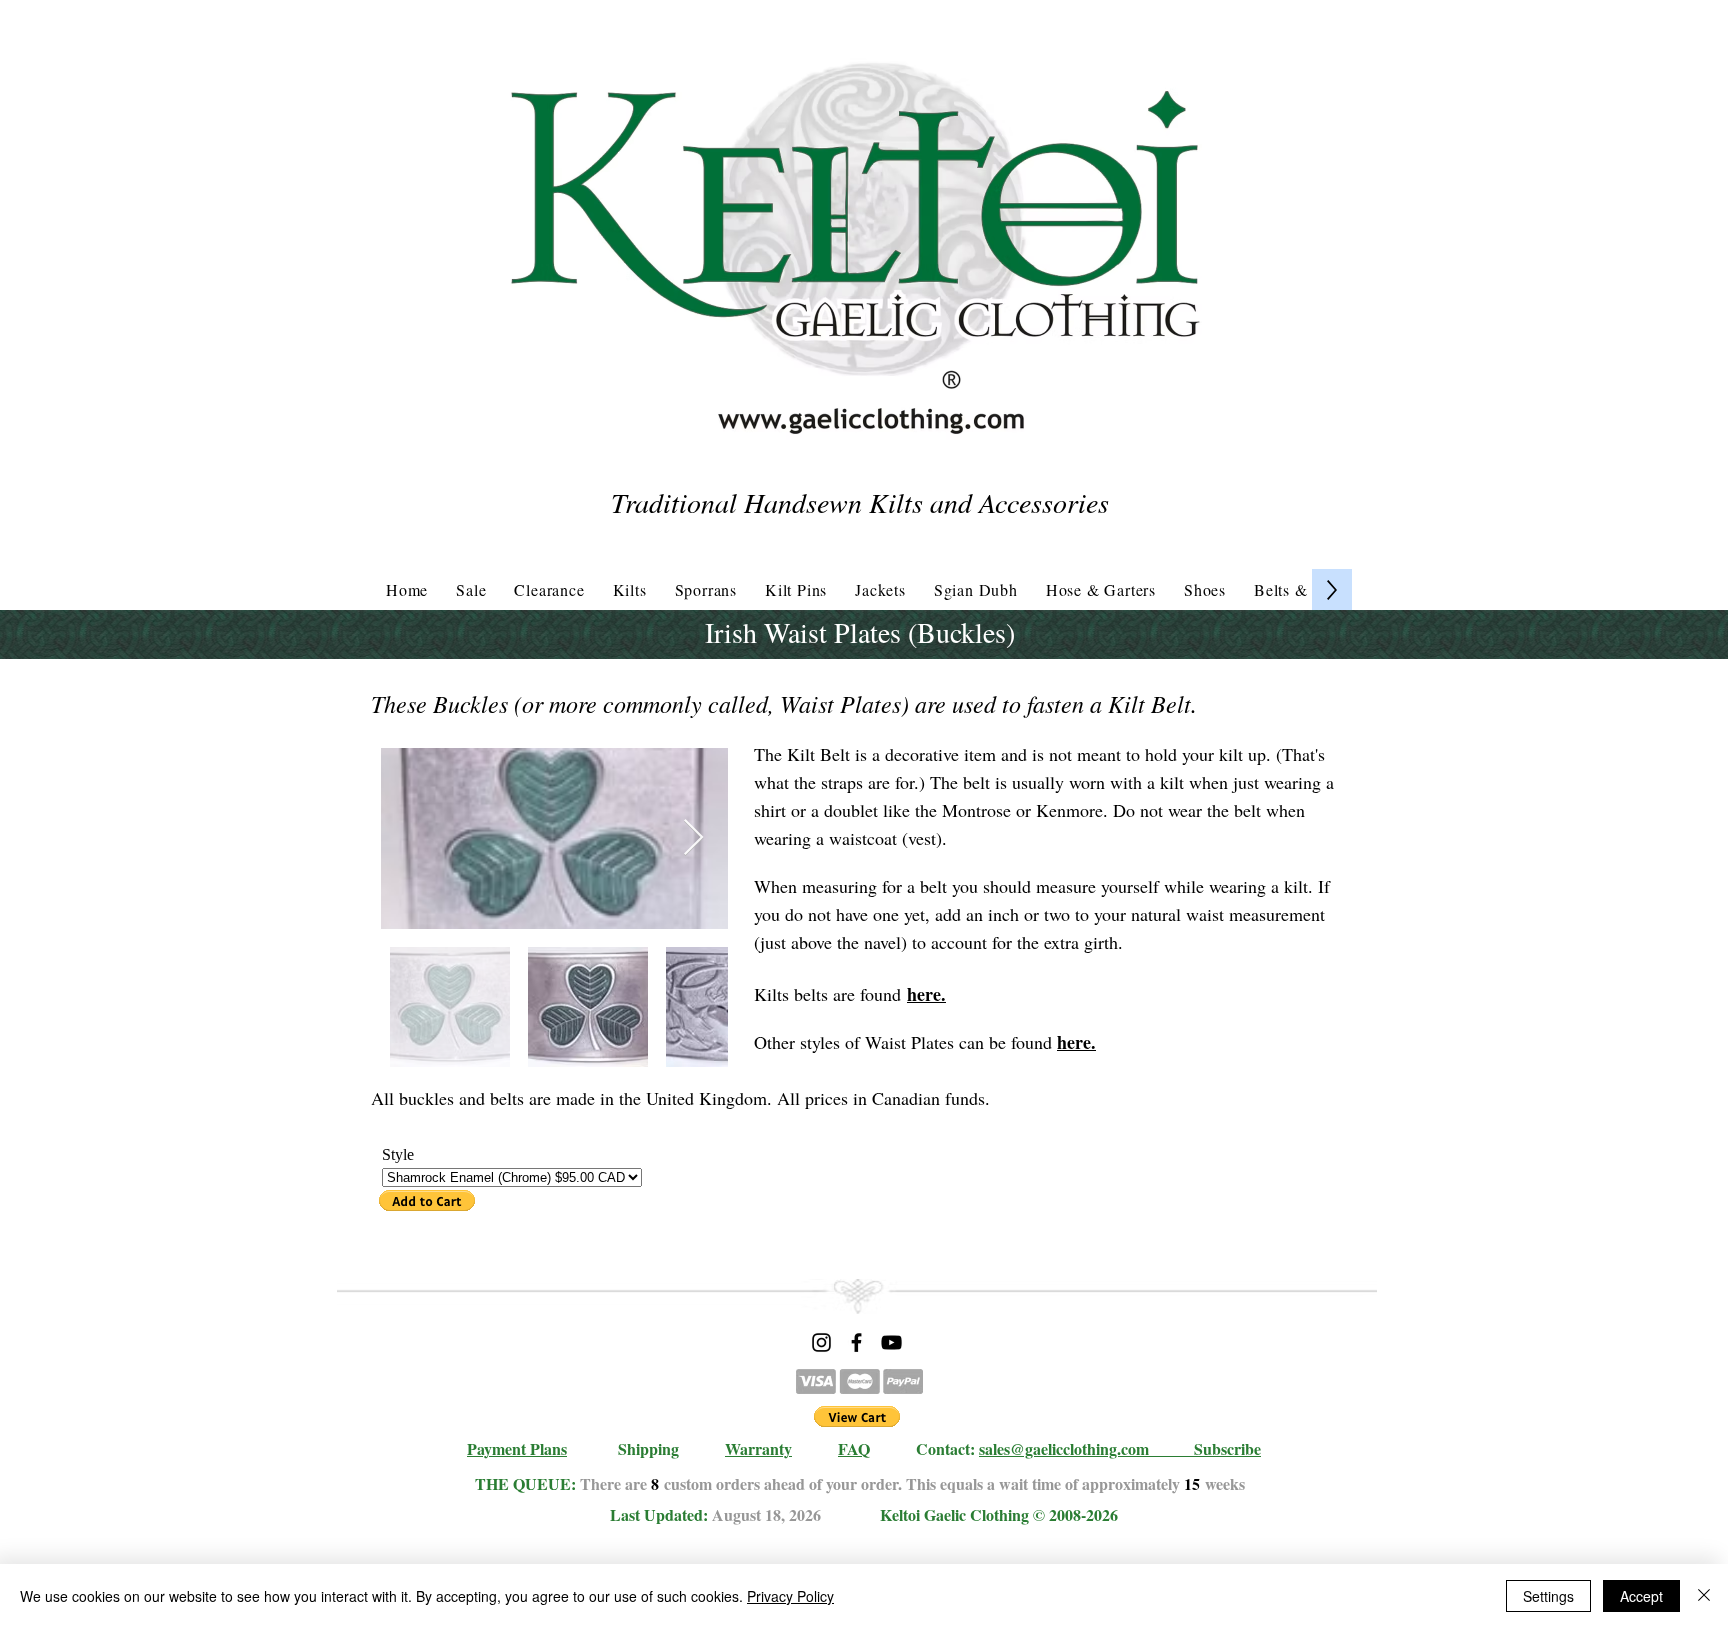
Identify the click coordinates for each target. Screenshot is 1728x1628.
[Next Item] (693, 838)
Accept (1641, 1596)
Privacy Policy (790, 1596)
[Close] (1704, 1596)
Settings (1548, 1596)
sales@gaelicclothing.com (1064, 1448)
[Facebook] (856, 1342)
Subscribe (1227, 1448)
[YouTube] (891, 1342)
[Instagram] (821, 1342)
